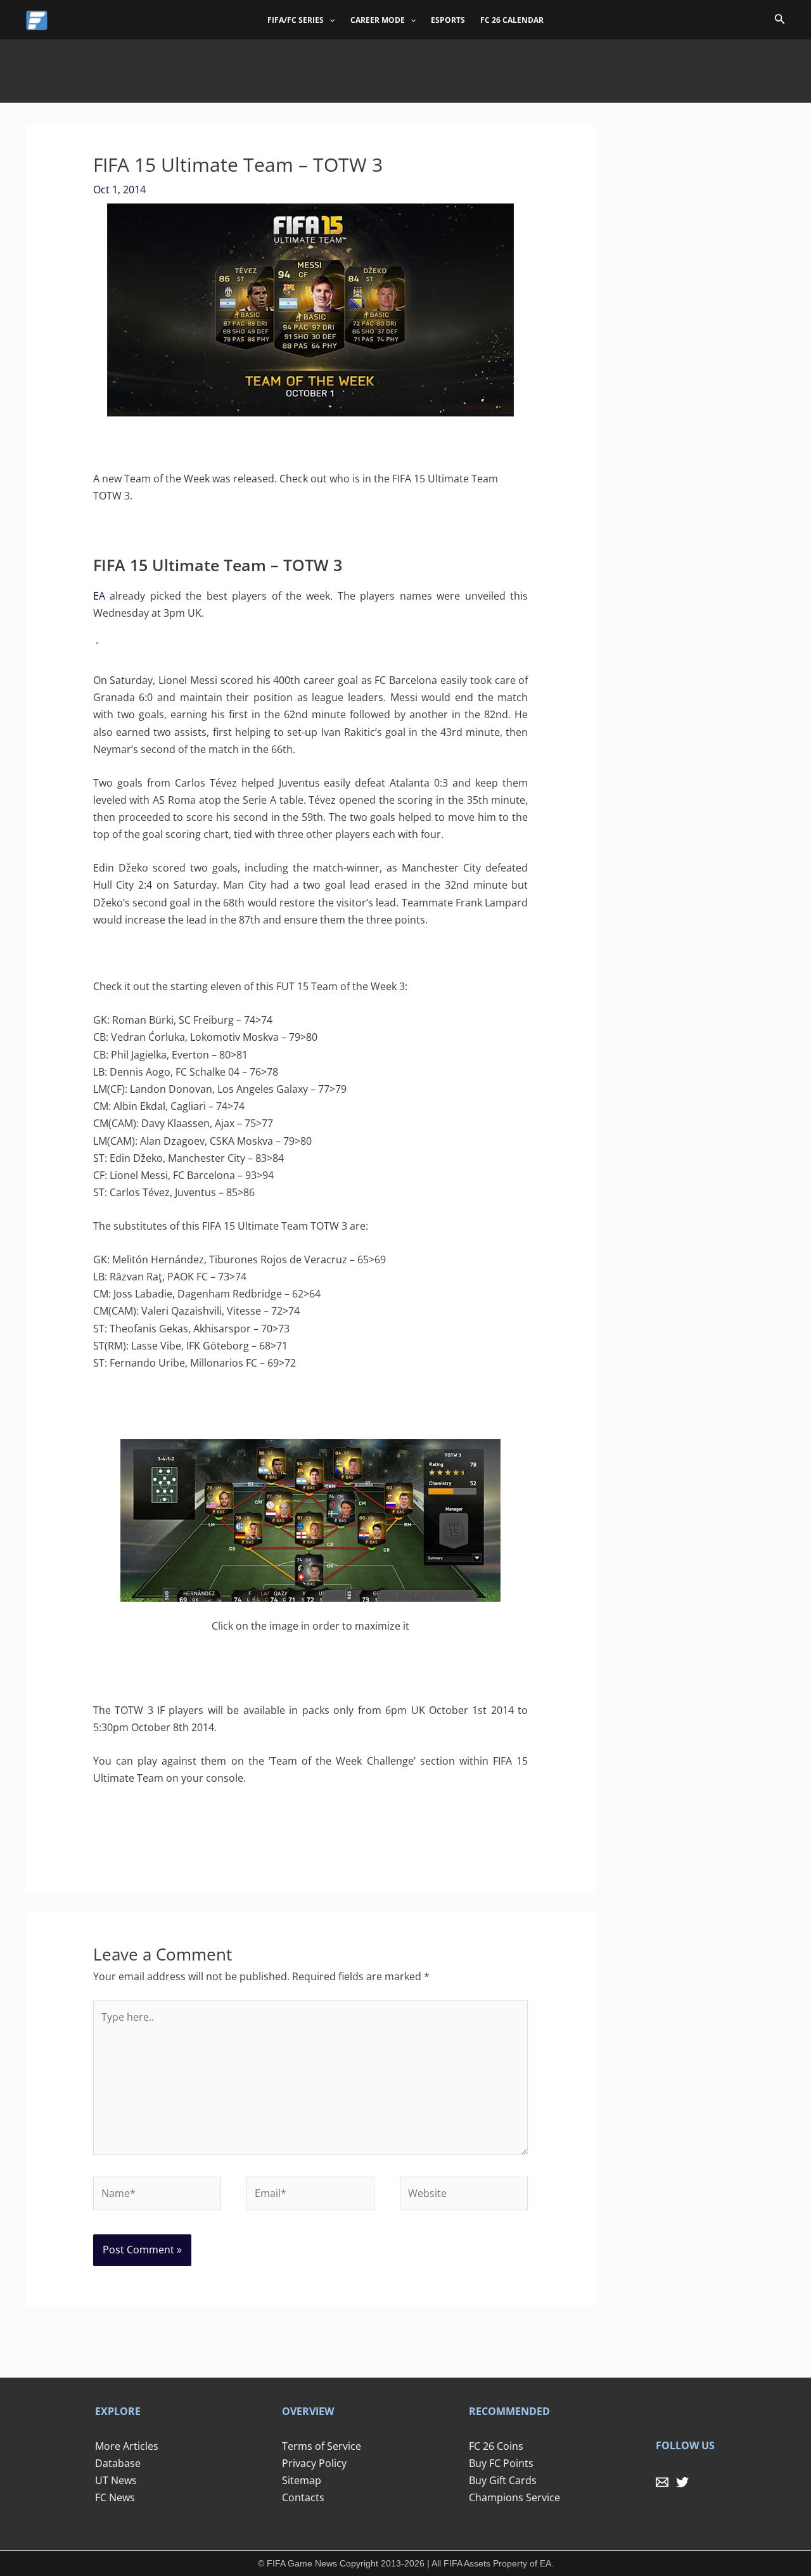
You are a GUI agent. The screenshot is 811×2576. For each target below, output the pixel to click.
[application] (329, 20)
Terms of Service (322, 2446)
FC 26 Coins (496, 2446)
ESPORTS (448, 20)
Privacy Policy (314, 2463)
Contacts (303, 2497)
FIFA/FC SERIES (296, 20)
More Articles (127, 2446)
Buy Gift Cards (503, 2480)
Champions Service (514, 2497)
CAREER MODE (378, 20)
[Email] (662, 2482)
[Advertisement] (405, 68)
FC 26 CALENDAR (512, 20)
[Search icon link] (780, 21)
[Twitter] (682, 2482)
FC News (115, 2497)
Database (118, 2463)
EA (99, 596)
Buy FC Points (501, 2463)
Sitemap (302, 2480)
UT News (116, 2480)
